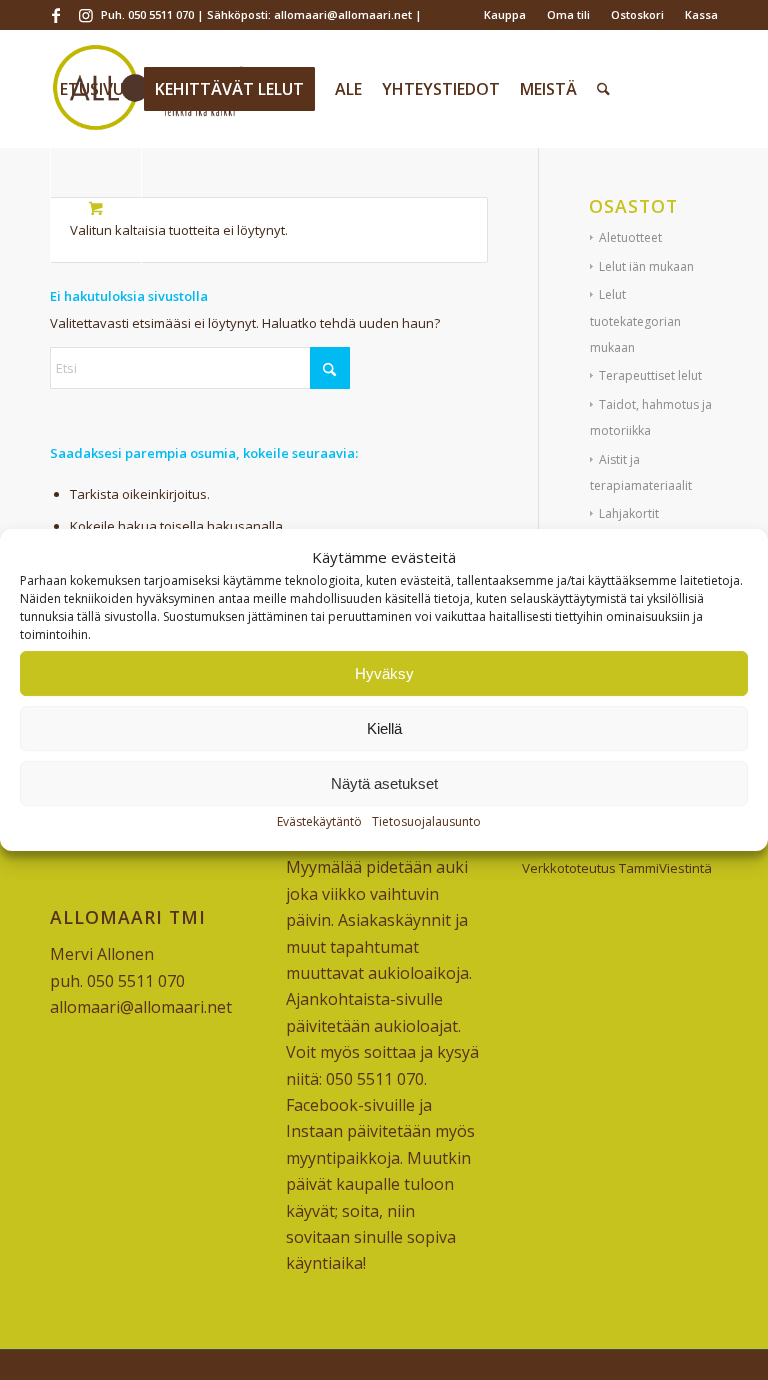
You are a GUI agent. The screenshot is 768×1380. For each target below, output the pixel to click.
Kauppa (505, 14)
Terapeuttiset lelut (650, 375)
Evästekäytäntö (319, 822)
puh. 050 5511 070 (117, 981)
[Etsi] (603, 89)
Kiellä (384, 728)
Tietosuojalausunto (426, 822)
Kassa (701, 14)
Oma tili (568, 14)
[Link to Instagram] (86, 15)
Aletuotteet (630, 237)
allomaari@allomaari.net (141, 1007)
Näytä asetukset (384, 783)
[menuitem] (505, 15)
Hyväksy (384, 673)
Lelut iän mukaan (646, 266)
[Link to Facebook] (55, 15)
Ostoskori (637, 14)
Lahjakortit (629, 513)
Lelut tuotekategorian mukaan (635, 321)
